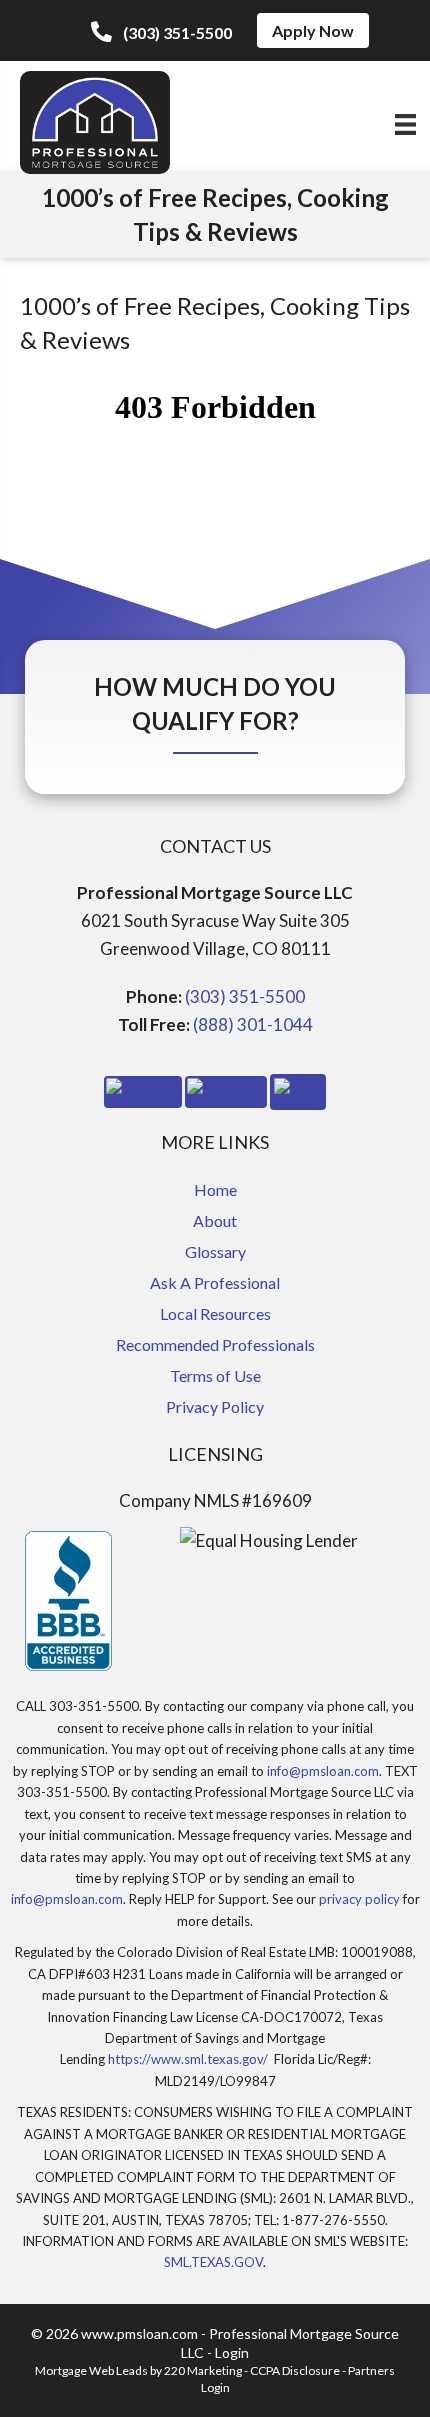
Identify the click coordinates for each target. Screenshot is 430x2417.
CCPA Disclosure (295, 2370)
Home (215, 1189)
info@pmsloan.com (323, 1771)
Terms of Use (215, 1375)
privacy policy (359, 1899)
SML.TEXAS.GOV (213, 2262)
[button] (161, 32)
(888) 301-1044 (253, 1024)
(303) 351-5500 (245, 996)
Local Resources (215, 1313)
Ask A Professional (215, 1282)
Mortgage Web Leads (91, 2370)
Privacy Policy (215, 1406)
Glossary (215, 1251)
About (215, 1220)
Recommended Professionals (215, 1344)
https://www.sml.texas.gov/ (188, 2059)
